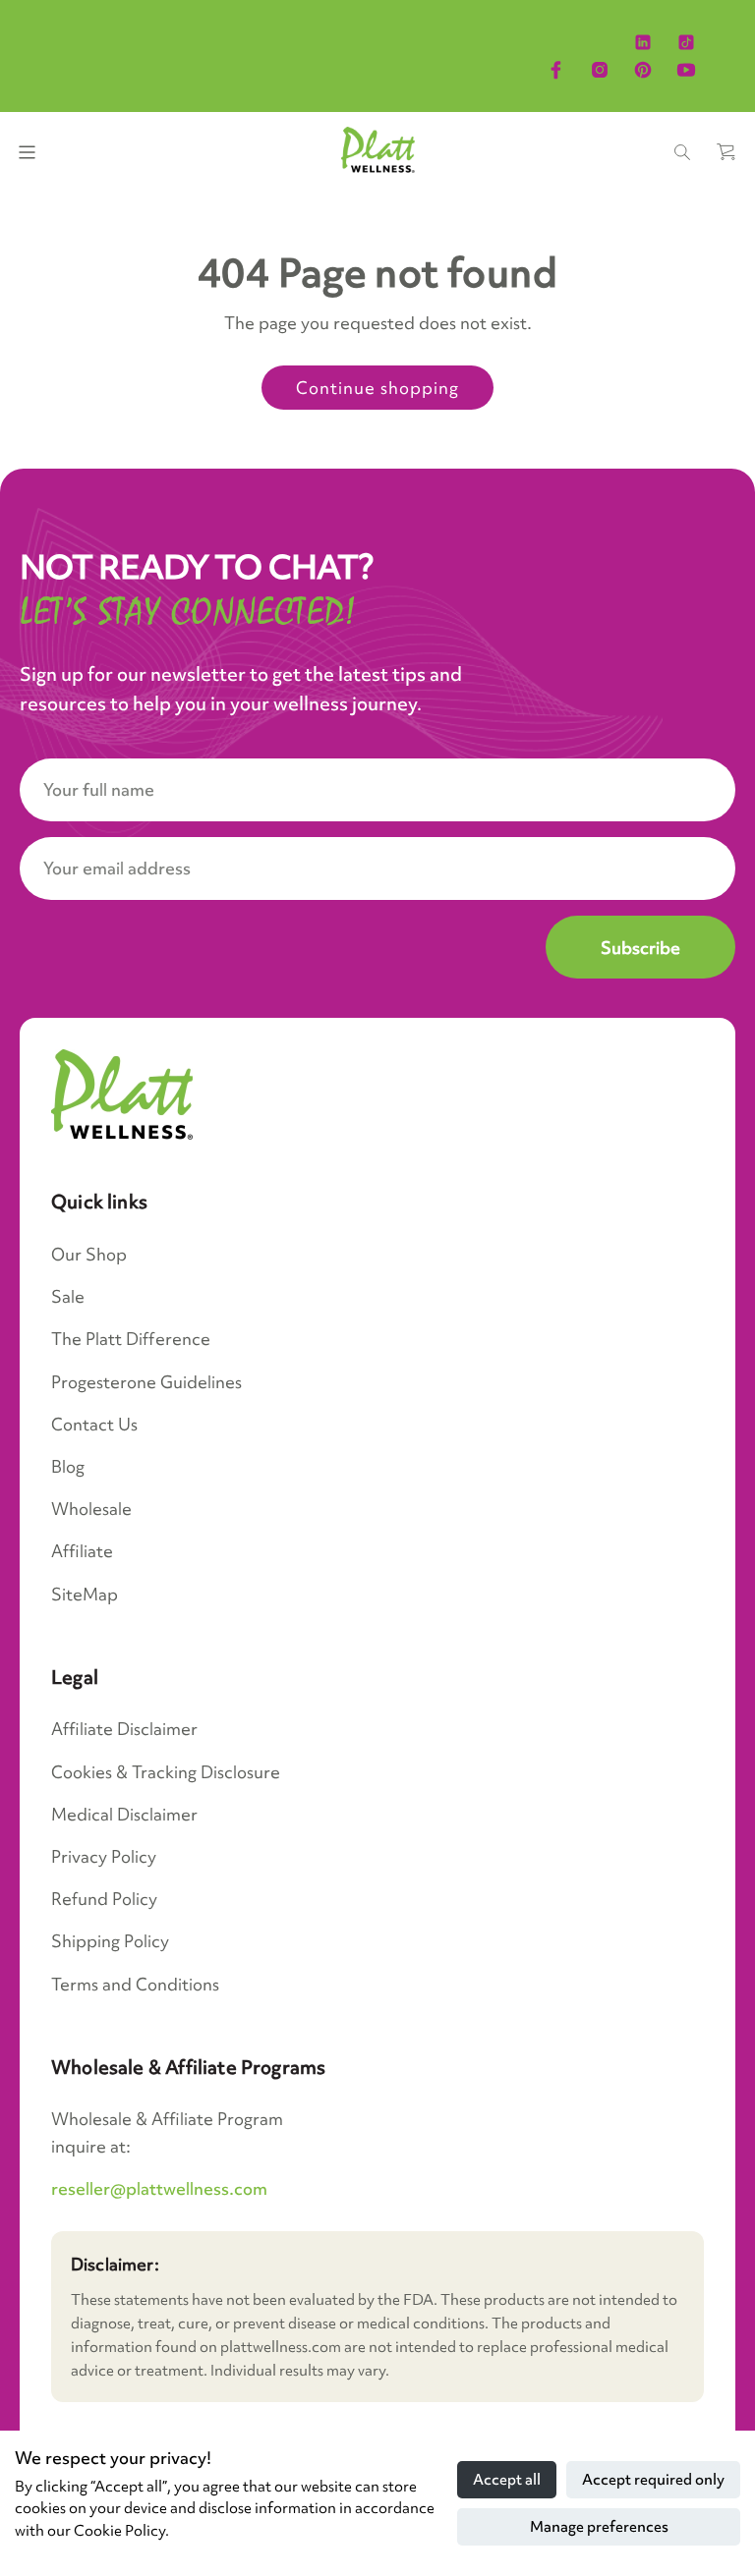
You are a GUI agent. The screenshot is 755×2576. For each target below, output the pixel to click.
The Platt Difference (131, 1339)
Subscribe (640, 948)
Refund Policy (104, 1899)
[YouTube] (686, 70)
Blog (68, 1466)
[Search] (682, 152)
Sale (68, 1296)
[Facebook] (556, 70)
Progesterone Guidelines (146, 1382)
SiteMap (85, 1594)
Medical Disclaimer (124, 1814)
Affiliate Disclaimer (124, 1729)
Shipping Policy (110, 1941)
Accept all (507, 2480)
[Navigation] (27, 152)
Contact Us (94, 1424)
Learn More (688, 23)
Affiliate (82, 1551)
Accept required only (653, 2480)
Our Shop (89, 1254)
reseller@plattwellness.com (159, 2188)
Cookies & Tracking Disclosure (166, 1772)
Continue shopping (377, 388)
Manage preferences (599, 2527)
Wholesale (91, 1509)
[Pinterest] (643, 70)
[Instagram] (600, 70)
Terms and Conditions (135, 1984)
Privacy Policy (104, 1856)
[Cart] (726, 152)
